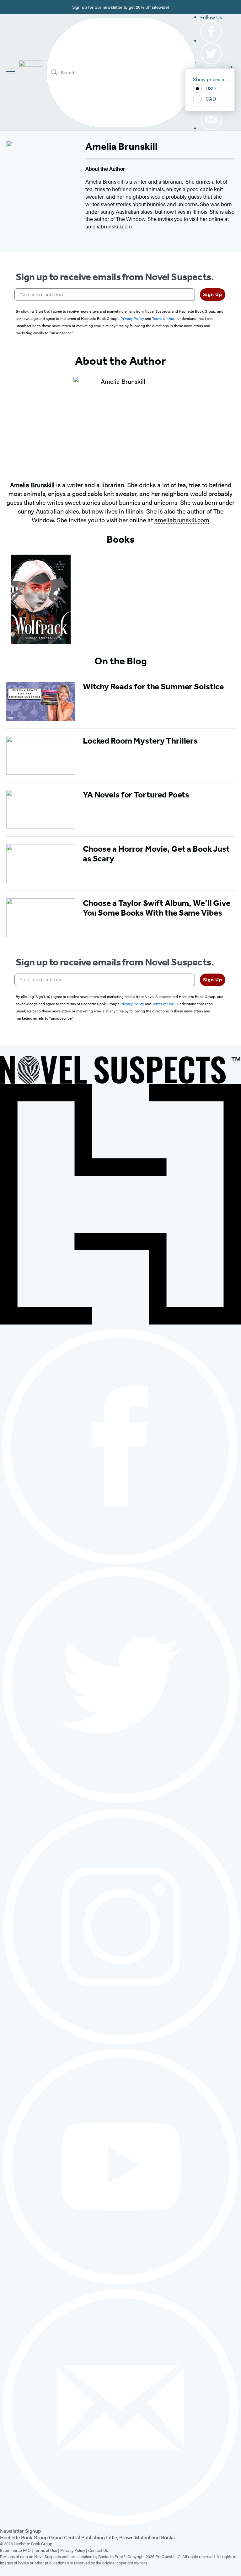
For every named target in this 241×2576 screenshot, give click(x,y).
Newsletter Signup (20, 2531)
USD (211, 88)
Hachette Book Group (24, 2537)
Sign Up (213, 294)
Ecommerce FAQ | (17, 2550)
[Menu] (11, 71)
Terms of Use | (47, 2550)
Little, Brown (120, 2537)
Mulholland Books (155, 2537)
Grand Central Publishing (77, 2537)
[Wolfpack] (41, 599)
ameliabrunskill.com (182, 520)
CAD (211, 99)
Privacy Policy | (74, 2550)
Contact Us (98, 2550)
